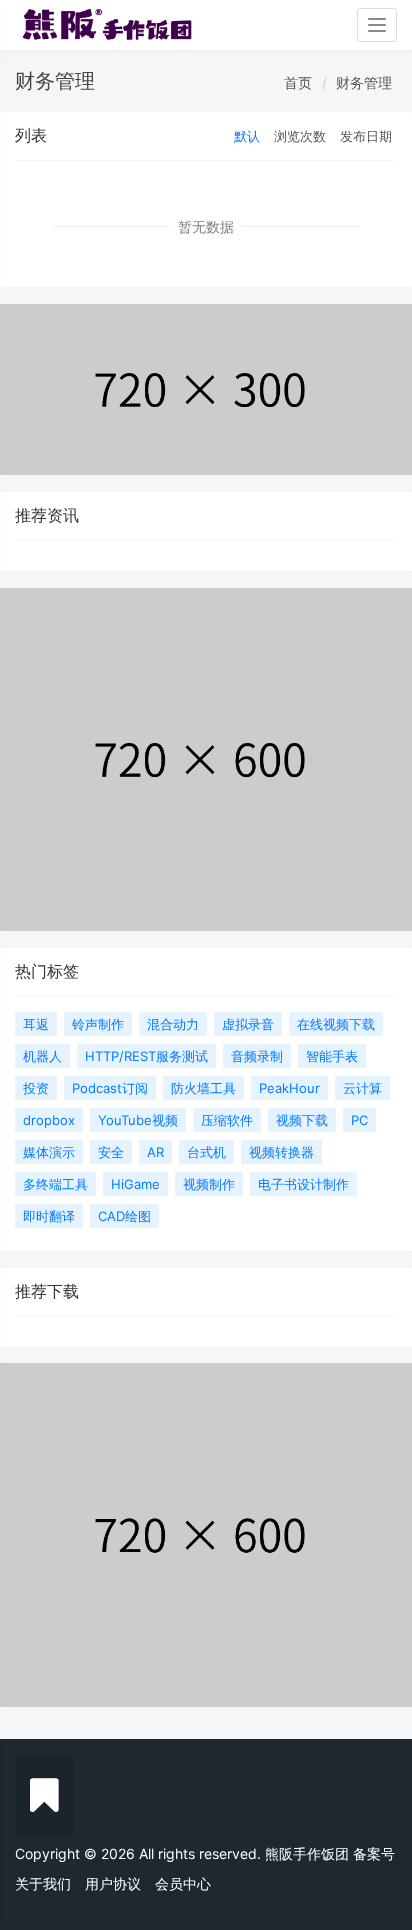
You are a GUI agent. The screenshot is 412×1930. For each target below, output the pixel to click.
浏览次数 (300, 136)
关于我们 (43, 1883)
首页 (298, 82)
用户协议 (113, 1883)
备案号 (374, 1853)
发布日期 (366, 136)
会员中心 (183, 1883)
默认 (247, 136)
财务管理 (364, 82)
